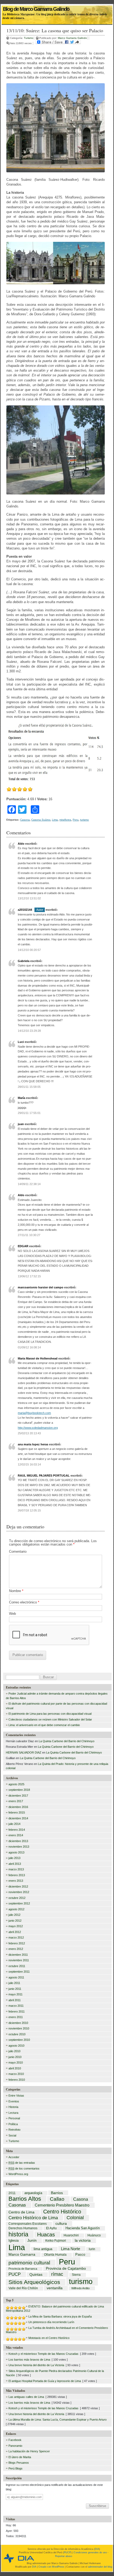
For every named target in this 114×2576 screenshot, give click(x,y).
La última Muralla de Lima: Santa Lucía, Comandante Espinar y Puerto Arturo (58, 2420)
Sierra (76, 2275)
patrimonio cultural (29, 2263)
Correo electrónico (24, 1602)
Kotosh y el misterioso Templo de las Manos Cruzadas (43, 2354)
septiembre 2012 (19, 1903)
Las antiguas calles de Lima (26, 2397)
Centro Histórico (62, 2212)
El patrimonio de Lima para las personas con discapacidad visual (50, 1714)
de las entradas (22, 2163)
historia (18, 2234)
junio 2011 (15, 1989)
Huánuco (94, 2236)
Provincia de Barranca (23, 2269)
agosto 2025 (16, 1784)
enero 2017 (16, 1801)
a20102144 (25, 910)
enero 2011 (16, 2017)
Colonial (75, 2218)
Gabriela (24, 961)
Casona (25, 820)
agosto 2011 (16, 1977)
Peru (76, 820)
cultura (61, 2223)
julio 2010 (14, 2051)
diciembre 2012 (18, 1886)
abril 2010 (15, 2068)
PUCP (15, 2274)
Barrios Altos (25, 2199)
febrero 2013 (17, 1875)
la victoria (83, 2241)
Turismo (29, 38)
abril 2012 (15, 1932)
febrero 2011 (17, 2011)
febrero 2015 (17, 1812)
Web (12, 1614)
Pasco (80, 2255)
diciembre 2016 (18, 1807)
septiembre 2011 (19, 1972)
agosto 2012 (16, 1909)
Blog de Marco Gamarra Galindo (36, 7)
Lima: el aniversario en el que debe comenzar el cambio (44, 1725)
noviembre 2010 (19, 2028)
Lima (55, 820)
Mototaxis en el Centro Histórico (49, 2338)
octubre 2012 (17, 1898)
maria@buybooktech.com (34, 1413)
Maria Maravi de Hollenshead (38, 1358)
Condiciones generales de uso (90, 2552)
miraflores (65, 820)
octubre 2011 (17, 1966)
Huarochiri (71, 2236)
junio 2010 (15, 2057)
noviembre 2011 (19, 1960)
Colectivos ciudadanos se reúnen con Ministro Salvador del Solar (50, 1719)
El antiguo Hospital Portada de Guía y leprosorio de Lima (45, 2381)
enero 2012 (16, 1949)
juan (21, 1124)
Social (12, 2135)
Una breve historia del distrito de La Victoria (36, 2365)
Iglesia (14, 2241)
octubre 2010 (17, 2034)
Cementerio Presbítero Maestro (62, 2205)
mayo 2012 (16, 1926)
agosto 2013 (16, 1852)
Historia (13, 2107)
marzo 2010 (16, 2074)
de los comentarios (24, 2168)
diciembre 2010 (18, 2023)
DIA (97, 2549)
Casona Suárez (41, 820)
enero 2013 (16, 1881)
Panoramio (15, 2446)
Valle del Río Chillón (23, 2288)
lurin (92, 2249)
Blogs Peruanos (19, 2463)
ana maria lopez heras (33, 1444)
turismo (84, 820)
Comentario (18, 1551)
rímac (57, 2274)
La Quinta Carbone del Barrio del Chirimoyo (67, 1741)
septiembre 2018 (19, 1790)
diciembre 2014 (18, 1818)
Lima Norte (71, 2249)
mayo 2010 (16, 2062)
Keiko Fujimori (56, 2241)
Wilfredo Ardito (80, 2288)
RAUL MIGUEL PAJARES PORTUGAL (44, 1476)
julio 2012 (14, 1915)
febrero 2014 (17, 1830)
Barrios (57, 2193)
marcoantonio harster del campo (41, 1287)
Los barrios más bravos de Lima (29, 2360)
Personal (14, 2118)
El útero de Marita (20, 2457)
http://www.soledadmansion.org (38, 1428)
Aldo (21, 844)
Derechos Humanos (23, 2228)
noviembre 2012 (19, 1892)
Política (13, 2124)
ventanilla (55, 2288)
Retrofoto (14, 2130)
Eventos (14, 2101)
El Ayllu (51, 2228)
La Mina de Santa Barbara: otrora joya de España (60, 2316)
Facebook (15, 2440)
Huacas (46, 2235)
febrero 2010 (17, 2080)
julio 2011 (14, 1983)
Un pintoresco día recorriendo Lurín (51, 2322)
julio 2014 (14, 1824)
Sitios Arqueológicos (34, 2282)
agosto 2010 (16, 2046)
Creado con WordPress (51, 2567)
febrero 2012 (17, 1943)
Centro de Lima (21, 2212)
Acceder (14, 2157)
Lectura (13, 2113)
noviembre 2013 (19, 1847)
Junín (32, 2241)
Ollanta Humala (55, 2255)
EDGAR (23, 1246)
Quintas (36, 2275)
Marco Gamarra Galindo (72, 38)
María (21, 1098)
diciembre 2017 (18, 1796)
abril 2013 (15, 1864)
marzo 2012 (16, 1937)
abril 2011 (15, 2000)
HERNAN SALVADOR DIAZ (24, 1752)
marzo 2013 (16, 1869)
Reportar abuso (64, 2556)
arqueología (33, 2193)
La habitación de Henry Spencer (29, 2451)
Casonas (17, 2205)
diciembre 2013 (18, 1841)
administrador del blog (100, 2567)
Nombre (16, 1591)
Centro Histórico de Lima (33, 2218)
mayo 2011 (16, 1994)
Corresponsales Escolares (28, 2224)
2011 (12, 2193)
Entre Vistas (16, 2096)
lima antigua (43, 2249)
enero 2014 (16, 1835)
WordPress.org (18, 2174)
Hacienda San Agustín (83, 2228)
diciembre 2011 (18, 1955)
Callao (57, 2199)
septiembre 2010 (19, 2040)
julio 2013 (14, 1858)
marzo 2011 (16, 2006)
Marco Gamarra (22, 2255)
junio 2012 (15, 1921)
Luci (21, 1042)
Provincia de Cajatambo (66, 2269)
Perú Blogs (16, 2468)
